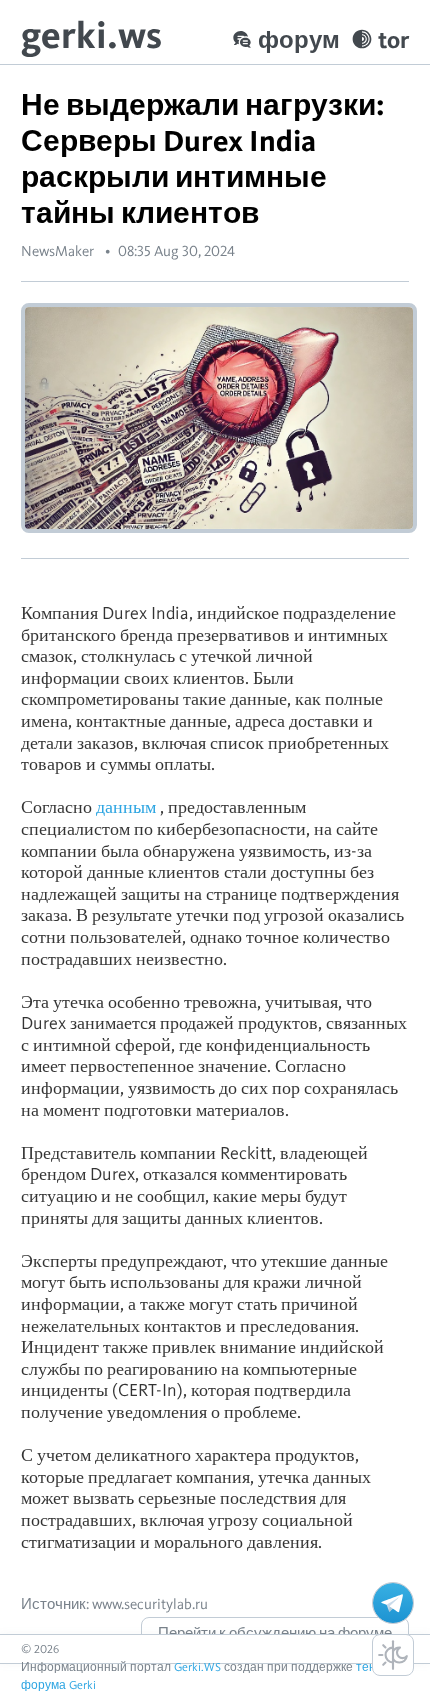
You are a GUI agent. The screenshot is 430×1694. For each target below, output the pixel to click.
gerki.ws (91, 34)
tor (393, 39)
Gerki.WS (197, 1666)
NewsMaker (57, 251)
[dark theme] (393, 1655)
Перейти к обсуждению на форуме (275, 1633)
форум (299, 39)
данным (126, 806)
